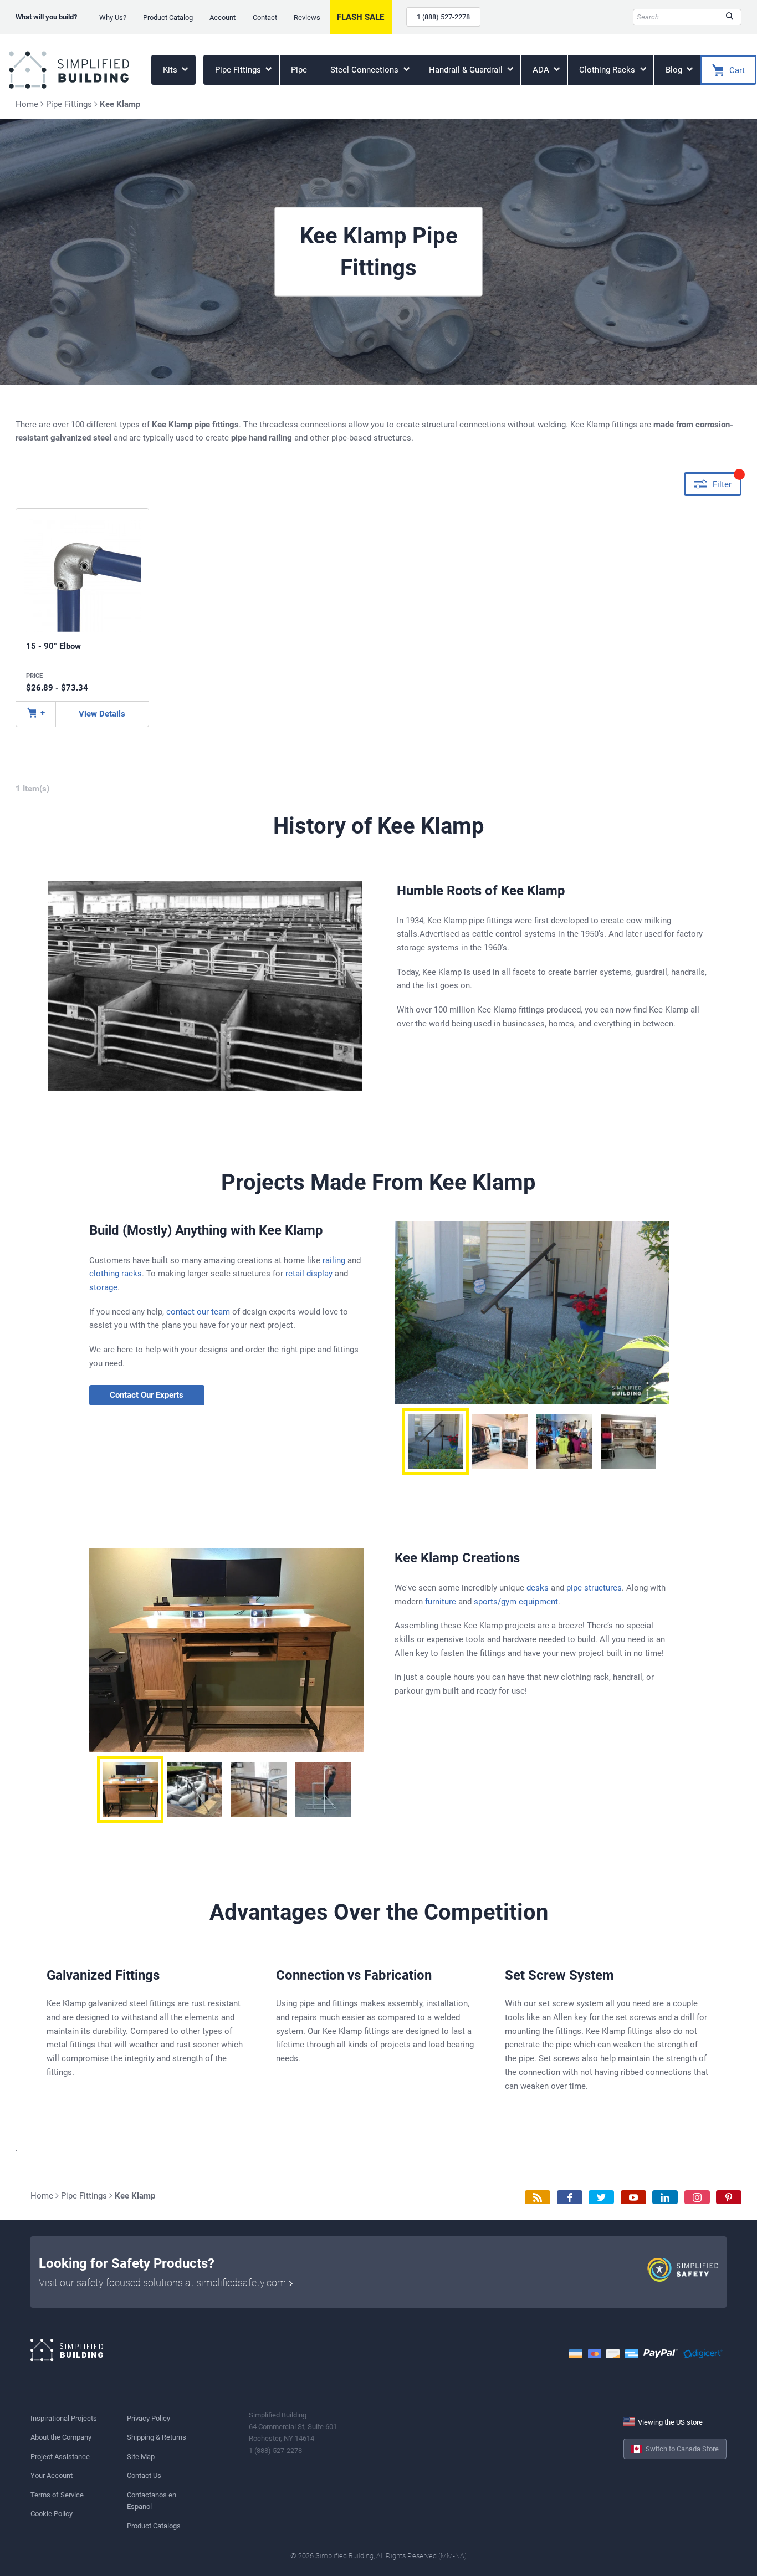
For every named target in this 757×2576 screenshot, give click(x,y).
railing (334, 1260)
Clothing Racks (608, 70)
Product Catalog (168, 17)
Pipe (299, 70)
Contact (265, 17)
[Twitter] (601, 2197)
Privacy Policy (149, 2418)
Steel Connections (365, 70)
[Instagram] (697, 2197)
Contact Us (144, 2475)
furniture (441, 1602)
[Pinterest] (729, 2197)
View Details (102, 714)
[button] (436, 1442)
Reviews (307, 17)
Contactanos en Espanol (152, 2501)
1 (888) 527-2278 (443, 17)
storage (103, 1287)
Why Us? (113, 17)
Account (223, 17)
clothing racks (116, 1274)
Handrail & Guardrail (467, 70)
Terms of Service (57, 2495)
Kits (171, 70)
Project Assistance (60, 2457)
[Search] (730, 17)
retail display (309, 1274)
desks (538, 1588)
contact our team (198, 1312)
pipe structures (594, 1588)
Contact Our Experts (147, 1395)
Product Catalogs (154, 2526)
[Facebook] (570, 2197)
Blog (675, 70)
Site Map (141, 2457)
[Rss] (538, 2197)
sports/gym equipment (516, 1602)
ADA (542, 70)
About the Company (61, 2437)
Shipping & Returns (157, 2437)
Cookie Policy (52, 2514)
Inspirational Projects (64, 2418)
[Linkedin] (665, 2197)
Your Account (52, 2475)
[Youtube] (633, 2197)
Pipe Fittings (239, 70)
